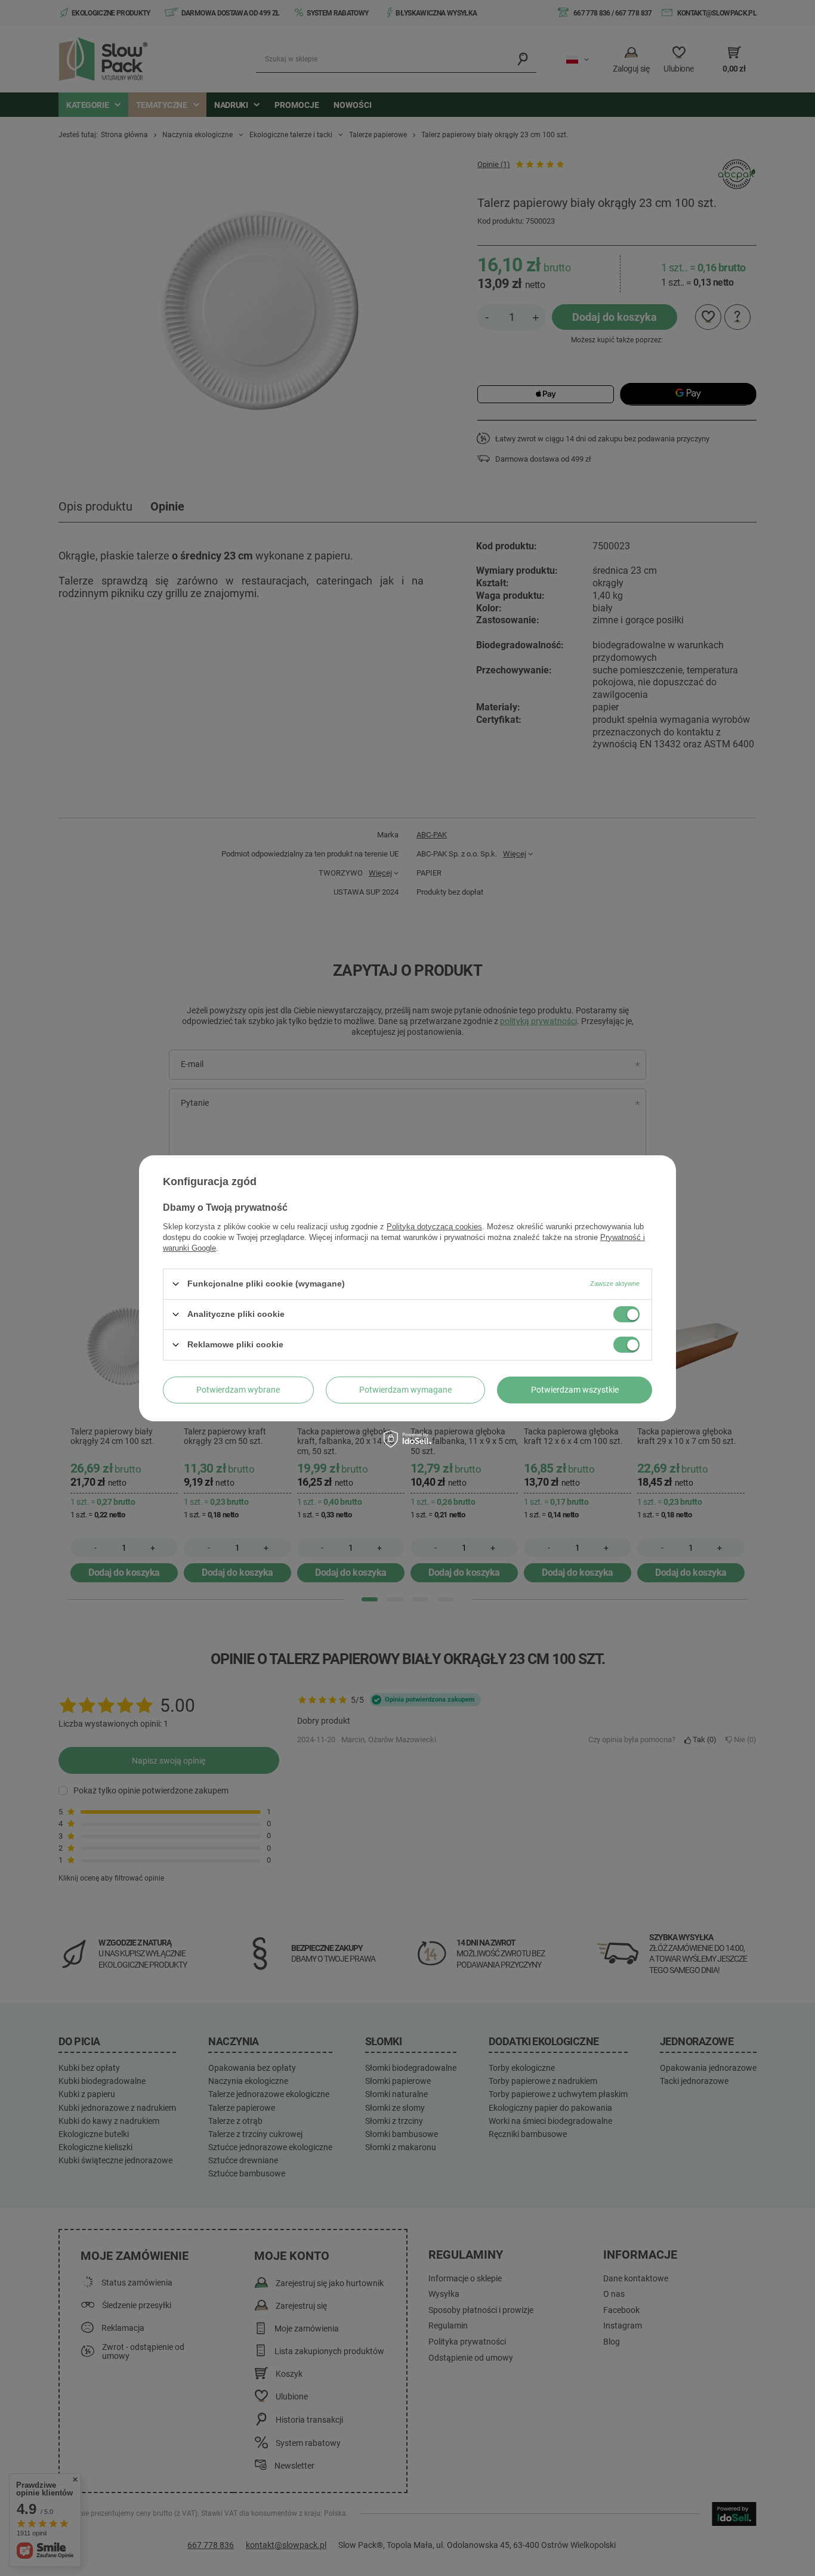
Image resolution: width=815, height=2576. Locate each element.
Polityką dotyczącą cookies (434, 1226)
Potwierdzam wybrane (238, 1390)
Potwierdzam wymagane (405, 1390)
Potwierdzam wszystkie (575, 1390)
